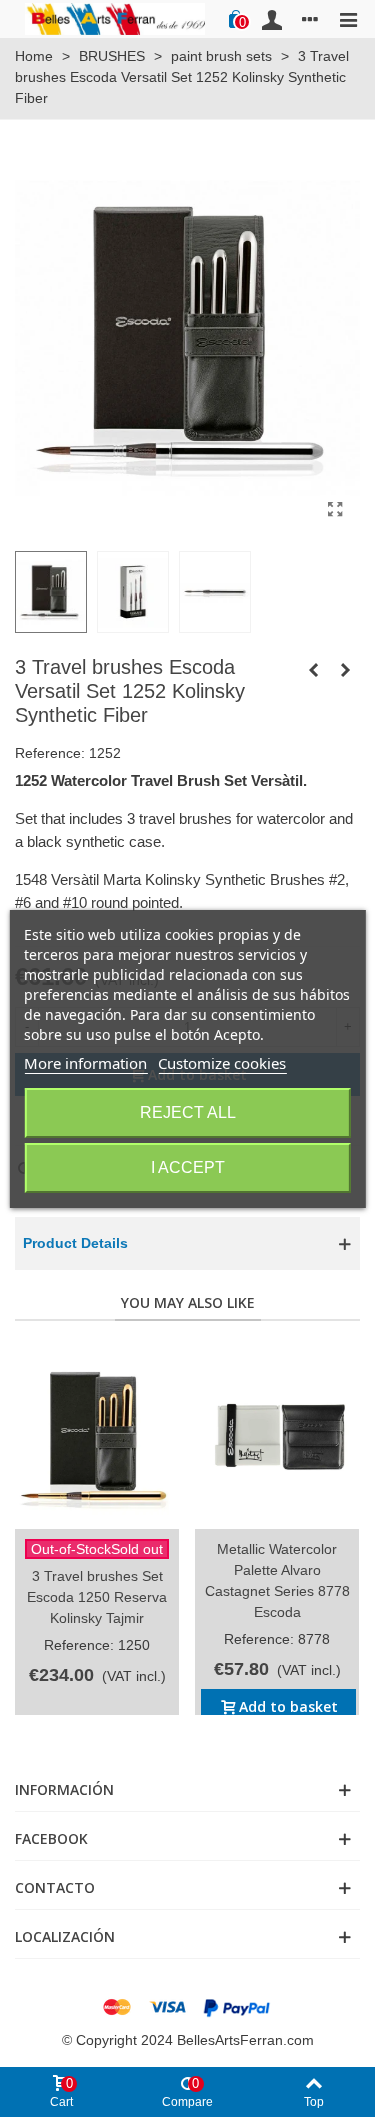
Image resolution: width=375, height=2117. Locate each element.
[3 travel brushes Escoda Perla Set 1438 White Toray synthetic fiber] (345, 670)
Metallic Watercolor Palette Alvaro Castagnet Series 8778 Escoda (277, 1580)
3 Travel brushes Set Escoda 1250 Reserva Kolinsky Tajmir (97, 1597)
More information (85, 1063)
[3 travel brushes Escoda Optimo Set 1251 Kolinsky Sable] (313, 670)
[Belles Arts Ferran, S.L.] (115, 18)
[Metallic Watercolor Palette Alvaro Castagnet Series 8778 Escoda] (277, 1434)
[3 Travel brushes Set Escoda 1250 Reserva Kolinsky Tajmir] (97, 1434)
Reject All (188, 1112)
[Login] (272, 19)
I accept (188, 1167)
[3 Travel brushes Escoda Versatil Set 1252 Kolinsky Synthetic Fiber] (335, 510)
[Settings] (310, 19)
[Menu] (348, 19)
